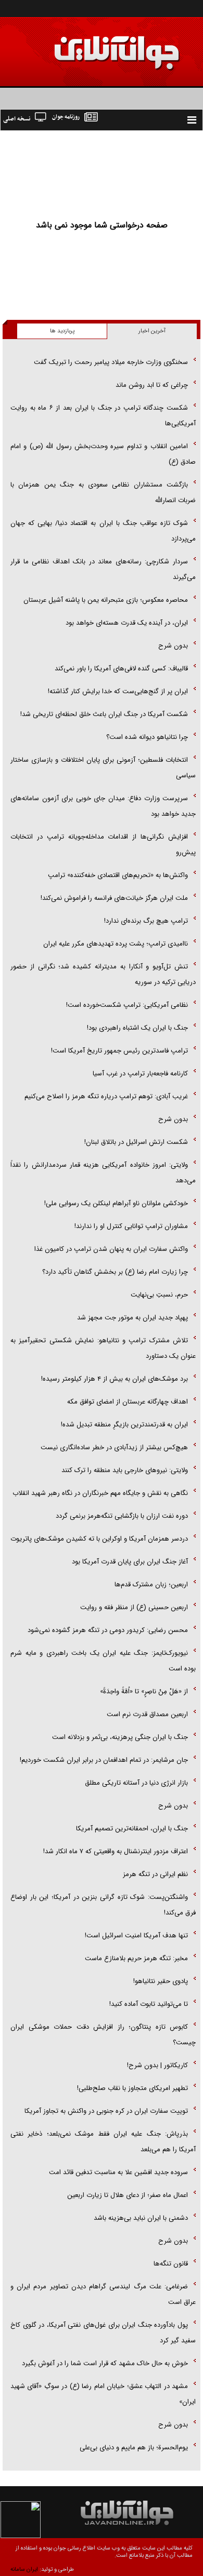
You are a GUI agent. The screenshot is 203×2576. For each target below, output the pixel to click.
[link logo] (85, 45)
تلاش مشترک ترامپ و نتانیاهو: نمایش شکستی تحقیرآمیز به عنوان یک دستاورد (103, 1348)
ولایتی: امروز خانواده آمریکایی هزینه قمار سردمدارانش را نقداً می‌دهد (103, 1173)
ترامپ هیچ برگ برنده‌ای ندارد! (146, 921)
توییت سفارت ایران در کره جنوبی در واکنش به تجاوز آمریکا (106, 2111)
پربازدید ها (62, 331)
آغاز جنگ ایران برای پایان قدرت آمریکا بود (130, 1562)
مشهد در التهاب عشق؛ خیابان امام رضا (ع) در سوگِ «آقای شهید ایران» (103, 2394)
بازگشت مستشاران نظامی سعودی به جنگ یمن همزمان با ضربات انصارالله (103, 493)
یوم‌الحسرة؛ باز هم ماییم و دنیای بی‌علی (134, 2447)
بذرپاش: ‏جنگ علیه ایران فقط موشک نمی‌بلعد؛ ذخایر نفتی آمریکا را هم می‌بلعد (103, 2142)
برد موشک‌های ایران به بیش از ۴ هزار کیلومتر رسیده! (115, 1379)
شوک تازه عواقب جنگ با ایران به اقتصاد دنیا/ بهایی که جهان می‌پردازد (103, 531)
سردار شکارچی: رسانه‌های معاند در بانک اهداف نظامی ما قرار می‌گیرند (103, 569)
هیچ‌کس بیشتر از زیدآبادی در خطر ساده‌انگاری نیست (114, 1447)
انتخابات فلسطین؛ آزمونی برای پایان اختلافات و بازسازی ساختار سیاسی (103, 768)
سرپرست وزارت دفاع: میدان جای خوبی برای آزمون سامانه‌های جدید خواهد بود (103, 806)
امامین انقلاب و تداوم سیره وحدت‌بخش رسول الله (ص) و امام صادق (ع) (103, 454)
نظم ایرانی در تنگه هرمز (155, 1874)
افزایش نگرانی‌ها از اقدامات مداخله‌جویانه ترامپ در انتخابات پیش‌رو (103, 845)
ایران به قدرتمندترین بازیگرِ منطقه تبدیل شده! (124, 1425)
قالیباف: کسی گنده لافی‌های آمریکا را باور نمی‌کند (121, 669)
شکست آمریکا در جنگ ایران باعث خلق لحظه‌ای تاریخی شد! (104, 714)
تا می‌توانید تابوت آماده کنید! (149, 2004)
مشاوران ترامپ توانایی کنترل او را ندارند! (131, 1226)
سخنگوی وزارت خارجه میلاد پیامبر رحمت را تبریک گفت (111, 362)
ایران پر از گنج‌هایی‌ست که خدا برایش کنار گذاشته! (118, 691)
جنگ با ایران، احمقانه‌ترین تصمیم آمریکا (132, 1829)
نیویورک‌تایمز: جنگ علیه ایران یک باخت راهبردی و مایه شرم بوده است (103, 1661)
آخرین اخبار (152, 331)
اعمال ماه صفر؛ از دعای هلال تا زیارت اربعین (128, 2195)
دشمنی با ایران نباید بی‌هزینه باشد (141, 2218)
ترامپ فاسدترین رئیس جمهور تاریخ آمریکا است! (119, 1051)
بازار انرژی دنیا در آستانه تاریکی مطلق (136, 1783)
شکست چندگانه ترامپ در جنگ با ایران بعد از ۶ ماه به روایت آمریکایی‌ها (103, 416)
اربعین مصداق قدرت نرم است (147, 1714)
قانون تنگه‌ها (171, 2264)
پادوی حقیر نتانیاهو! (161, 1981)
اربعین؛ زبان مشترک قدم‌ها (151, 1584)
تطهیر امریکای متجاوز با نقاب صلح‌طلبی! (132, 2088)
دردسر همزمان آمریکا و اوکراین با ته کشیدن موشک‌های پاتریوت (99, 1539)
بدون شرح (173, 646)
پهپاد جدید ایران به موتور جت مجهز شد (132, 1318)
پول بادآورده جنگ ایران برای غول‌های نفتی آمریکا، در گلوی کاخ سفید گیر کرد (103, 2333)
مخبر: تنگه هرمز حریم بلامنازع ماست (136, 1958)
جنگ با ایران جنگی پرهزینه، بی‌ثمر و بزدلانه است (120, 1737)
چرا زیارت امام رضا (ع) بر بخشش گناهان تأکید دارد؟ (115, 1272)
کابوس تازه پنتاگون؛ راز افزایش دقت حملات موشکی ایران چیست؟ (103, 2035)
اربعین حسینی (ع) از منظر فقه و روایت (134, 1607)
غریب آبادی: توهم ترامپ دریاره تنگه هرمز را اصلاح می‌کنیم (106, 1096)
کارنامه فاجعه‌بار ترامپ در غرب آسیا (140, 1074)
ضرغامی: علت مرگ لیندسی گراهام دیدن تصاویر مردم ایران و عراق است (103, 2294)
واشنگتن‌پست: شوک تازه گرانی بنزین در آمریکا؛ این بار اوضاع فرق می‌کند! (103, 1905)
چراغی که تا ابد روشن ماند (152, 385)
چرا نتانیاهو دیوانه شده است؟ (147, 737)
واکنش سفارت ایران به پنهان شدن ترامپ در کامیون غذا (111, 1249)
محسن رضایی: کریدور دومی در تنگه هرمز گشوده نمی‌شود (108, 1630)
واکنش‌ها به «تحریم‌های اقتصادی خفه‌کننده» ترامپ (118, 875)
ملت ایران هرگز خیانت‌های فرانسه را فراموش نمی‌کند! (114, 898)
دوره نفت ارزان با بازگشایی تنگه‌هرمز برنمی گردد (122, 1516)
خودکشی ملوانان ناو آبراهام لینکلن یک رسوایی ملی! (116, 1203)
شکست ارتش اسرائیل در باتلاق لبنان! (136, 1142)
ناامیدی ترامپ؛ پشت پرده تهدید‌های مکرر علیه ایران (116, 944)
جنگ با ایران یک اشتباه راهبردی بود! (137, 1028)
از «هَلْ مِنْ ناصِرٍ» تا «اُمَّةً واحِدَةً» (144, 1691)
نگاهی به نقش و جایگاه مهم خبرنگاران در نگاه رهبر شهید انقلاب (100, 1493)
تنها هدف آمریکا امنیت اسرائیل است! (136, 1936)
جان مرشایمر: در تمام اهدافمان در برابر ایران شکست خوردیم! (104, 1760)
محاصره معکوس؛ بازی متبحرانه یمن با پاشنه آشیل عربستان (106, 600)
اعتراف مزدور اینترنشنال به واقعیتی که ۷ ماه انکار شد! (116, 1851)
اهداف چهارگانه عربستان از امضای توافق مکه (128, 1402)
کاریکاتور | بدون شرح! (157, 2065)
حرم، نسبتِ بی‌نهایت (159, 1295)
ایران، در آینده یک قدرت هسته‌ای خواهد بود (127, 623)
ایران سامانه (24, 2570)
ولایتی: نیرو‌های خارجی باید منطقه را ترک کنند (125, 1470)
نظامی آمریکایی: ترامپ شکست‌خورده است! (127, 1005)
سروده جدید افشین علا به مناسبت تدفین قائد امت (118, 2172)
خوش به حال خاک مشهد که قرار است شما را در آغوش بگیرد (105, 2363)
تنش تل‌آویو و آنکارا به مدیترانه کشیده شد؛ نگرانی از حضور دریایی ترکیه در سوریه (103, 974)
